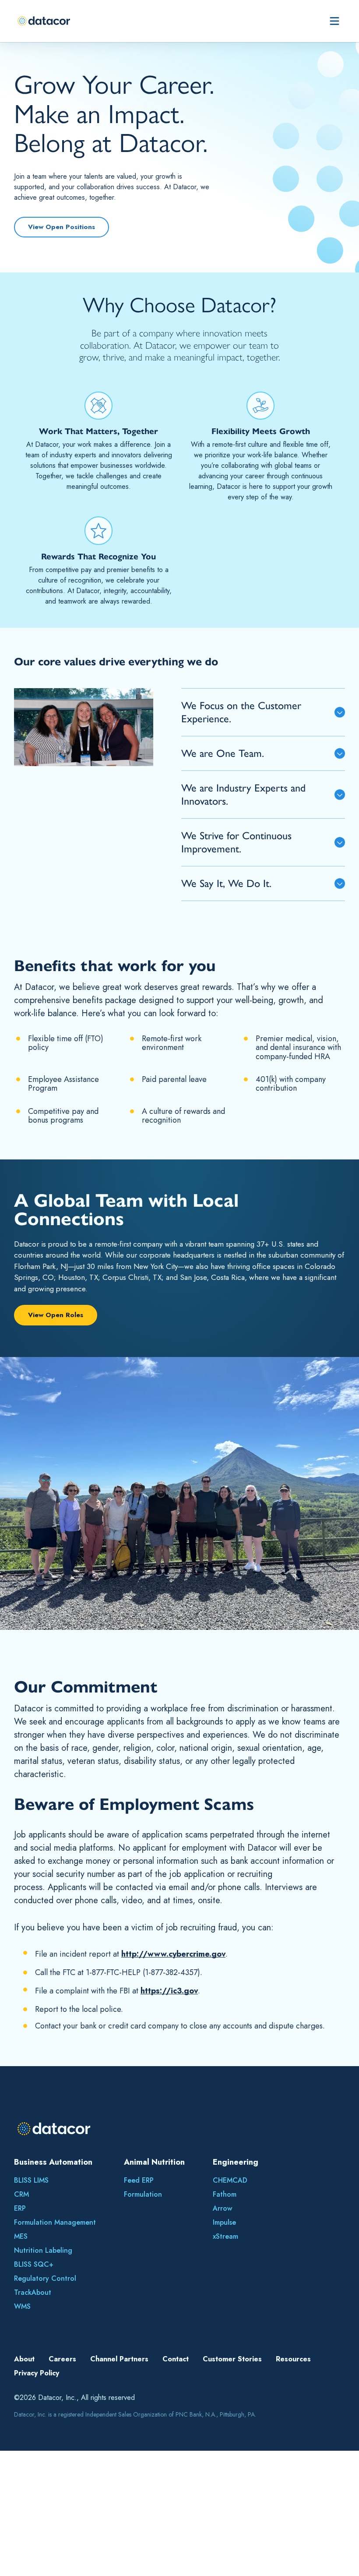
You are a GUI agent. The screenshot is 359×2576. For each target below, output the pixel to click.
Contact (176, 2359)
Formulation (143, 2194)
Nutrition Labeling (43, 2250)
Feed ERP (139, 2180)
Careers (62, 2359)
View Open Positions (62, 227)
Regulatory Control (45, 2278)
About (24, 2359)
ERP (20, 2208)
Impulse (224, 2222)
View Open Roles (56, 1315)
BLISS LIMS (31, 2180)
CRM (21, 2194)
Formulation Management (55, 2222)
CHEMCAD (230, 2180)
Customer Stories (232, 2359)
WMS (22, 2306)
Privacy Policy (37, 2373)
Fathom (225, 2194)
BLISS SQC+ (34, 2264)
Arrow (222, 2208)
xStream (225, 2236)
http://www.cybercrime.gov (173, 1954)
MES (21, 2236)
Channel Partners (119, 2359)
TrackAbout (33, 2292)
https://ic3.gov (169, 1991)
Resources (293, 2359)
